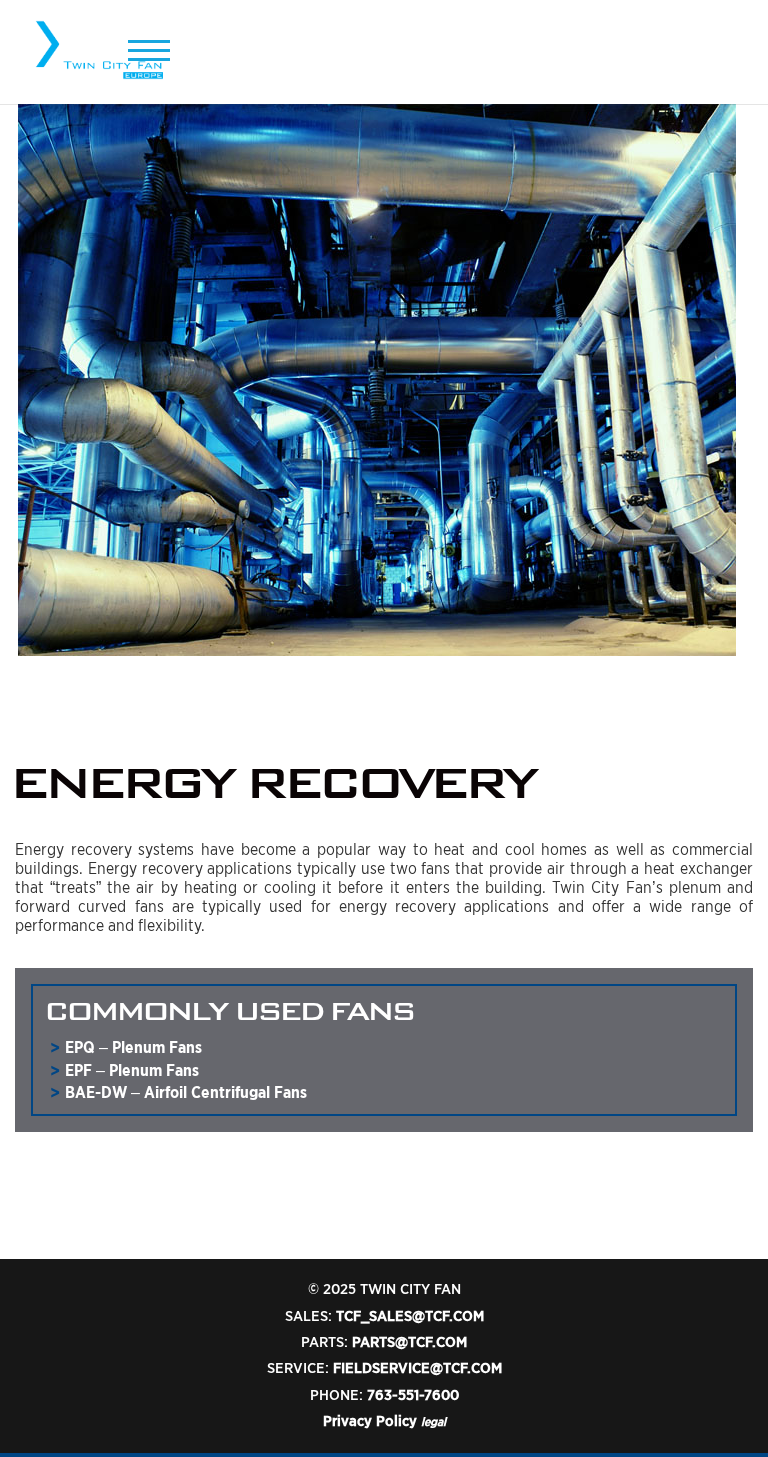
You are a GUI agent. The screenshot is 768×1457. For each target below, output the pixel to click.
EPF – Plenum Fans (132, 1070)
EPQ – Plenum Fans (133, 1047)
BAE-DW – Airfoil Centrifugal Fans (186, 1092)
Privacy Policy (370, 1421)
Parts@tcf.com (409, 1342)
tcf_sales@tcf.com (410, 1316)
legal (433, 1421)
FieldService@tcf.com (417, 1368)
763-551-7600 (413, 1395)
